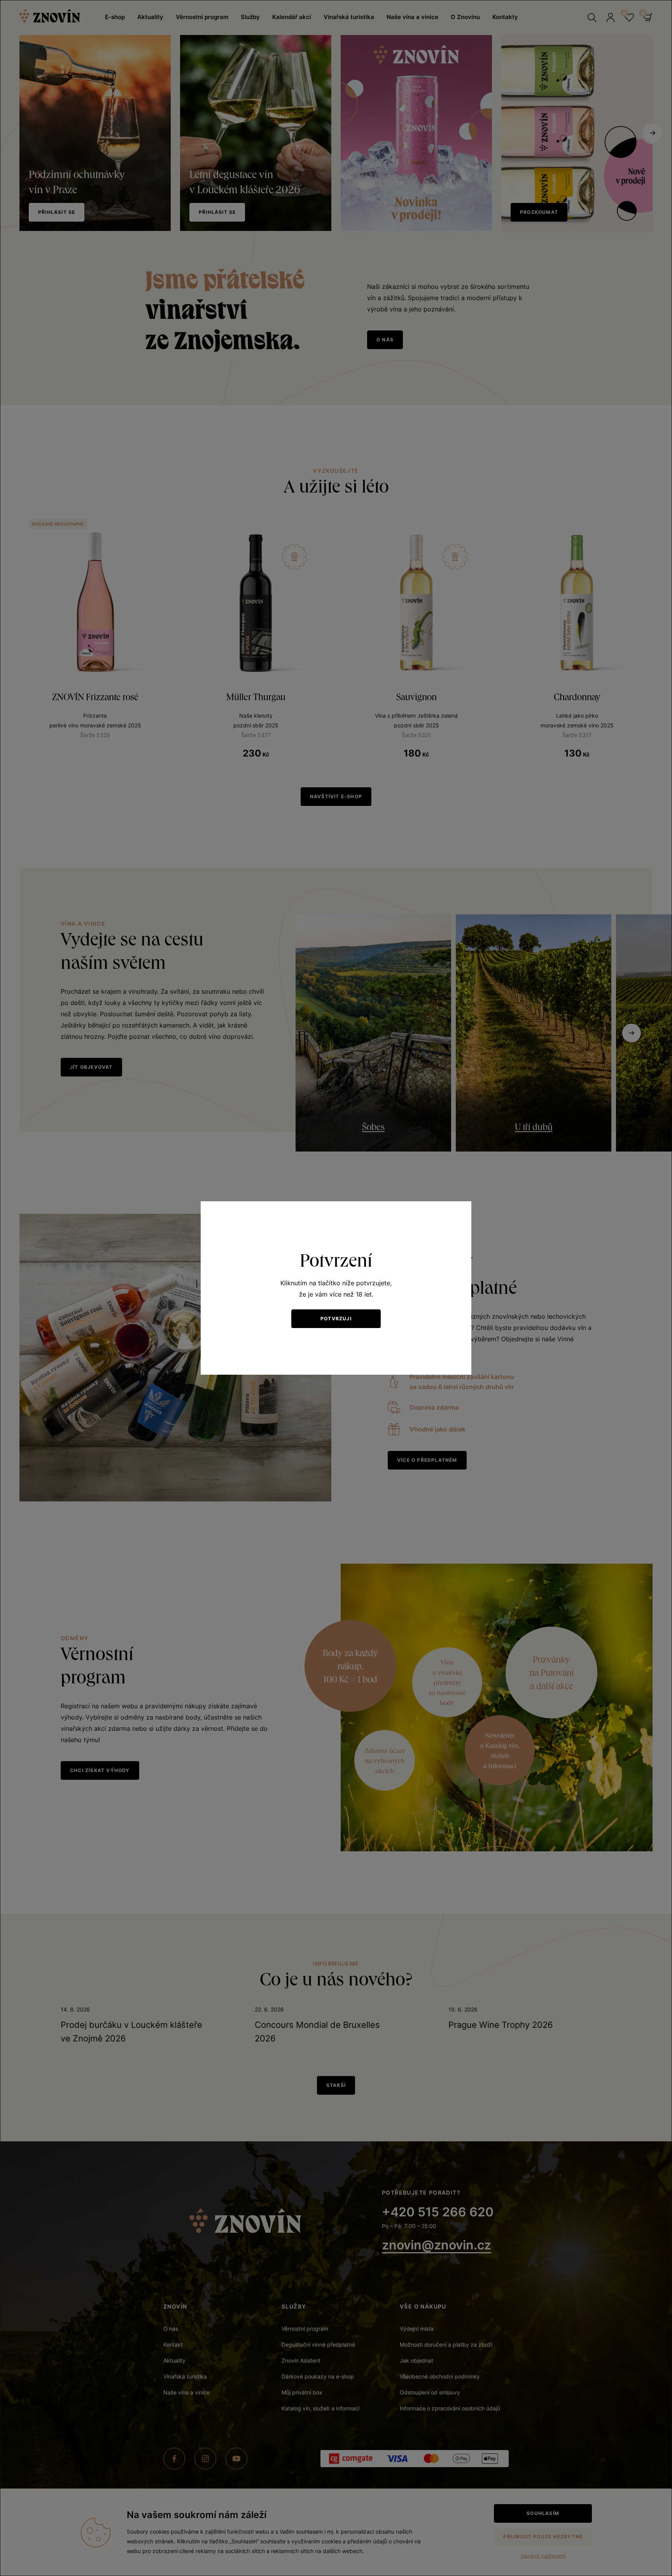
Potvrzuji (336, 1319)
